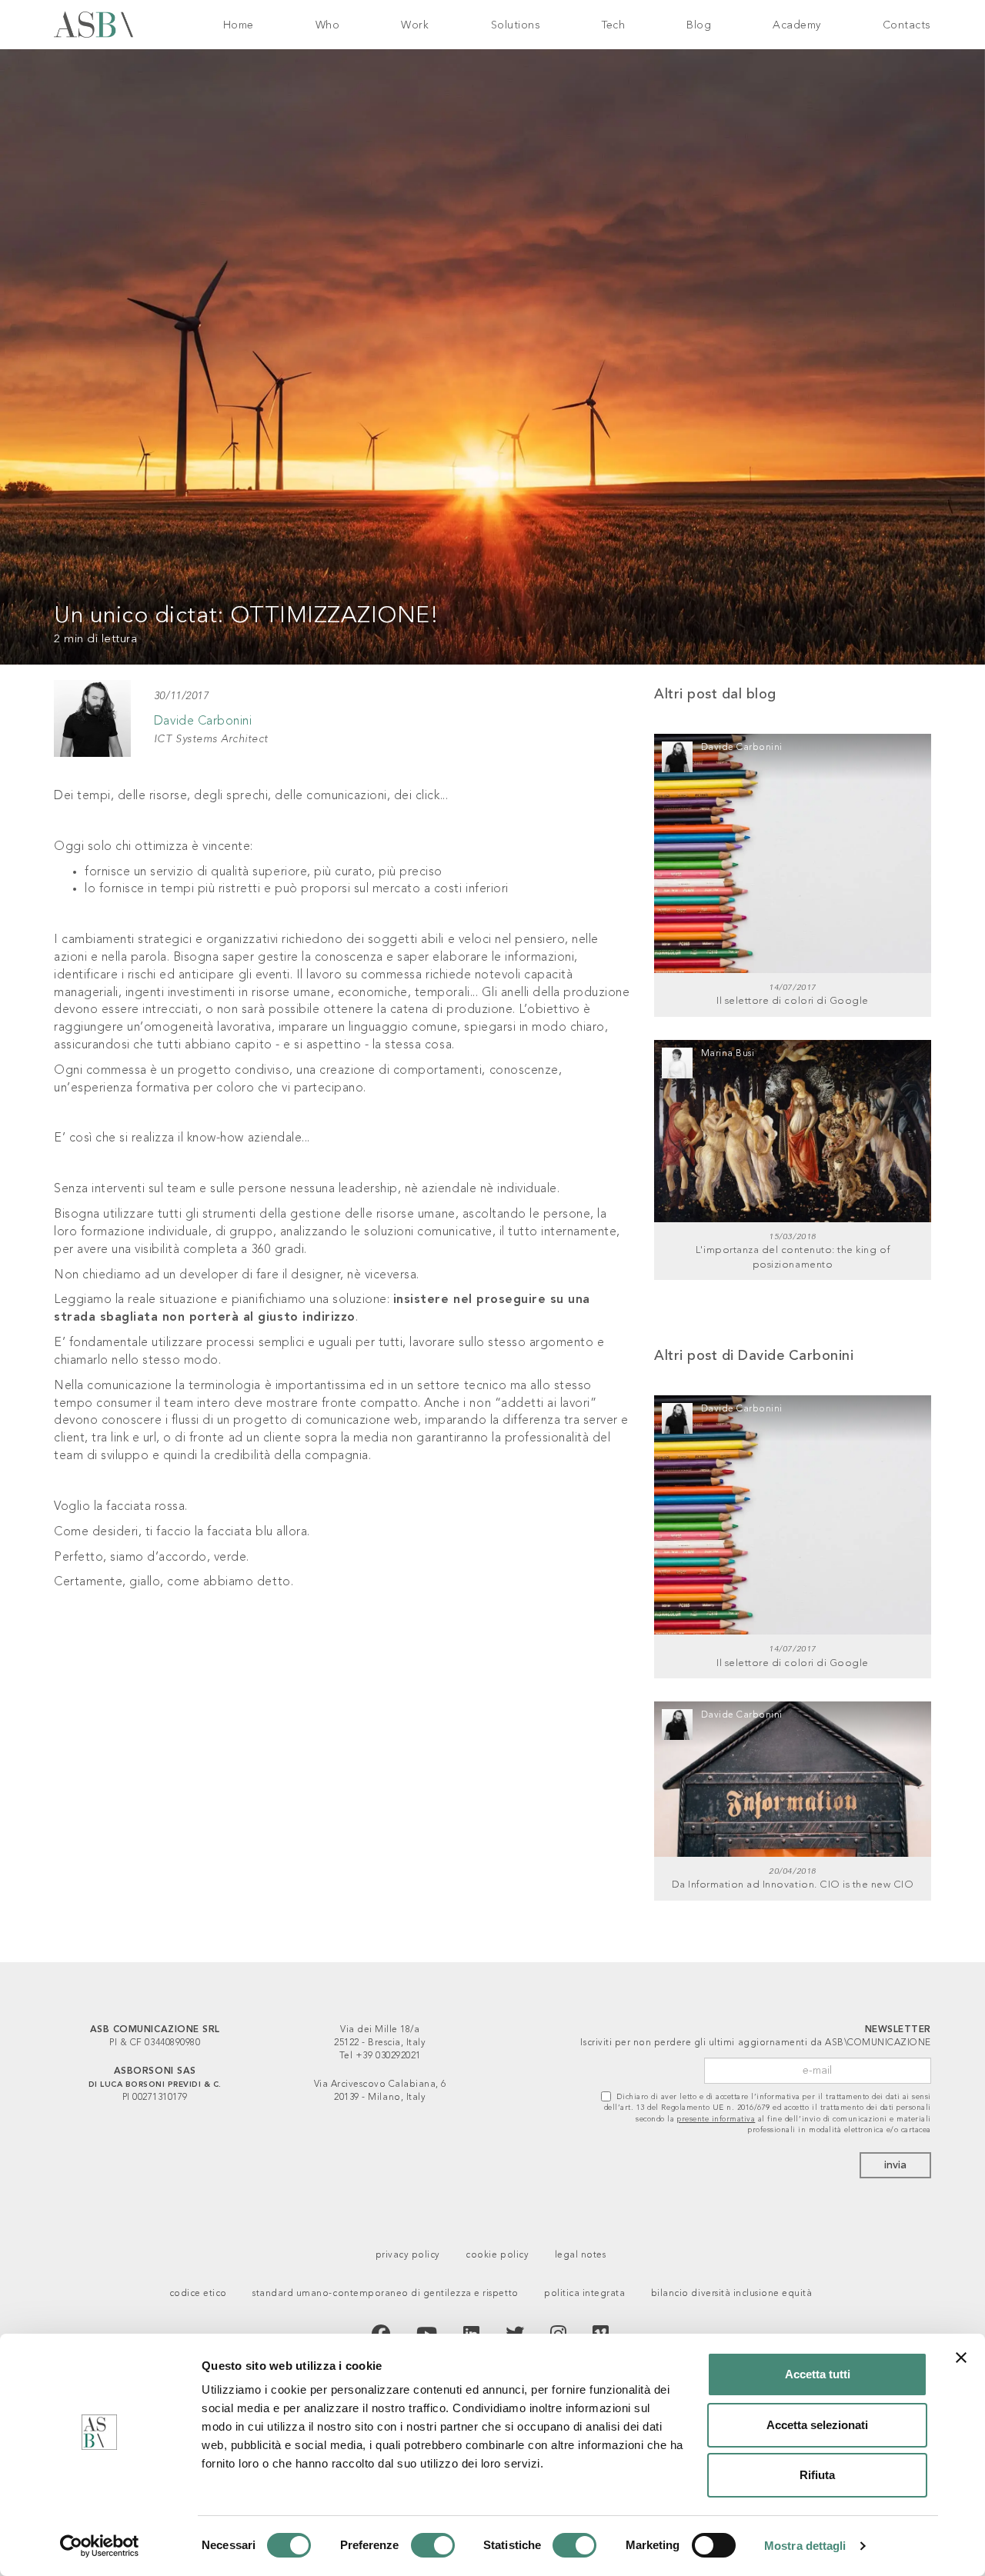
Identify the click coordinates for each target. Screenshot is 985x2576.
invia (895, 2165)
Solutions (516, 25)
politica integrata (584, 2294)
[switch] (433, 2545)
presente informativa (716, 2119)
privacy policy (408, 2255)
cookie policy (497, 2255)
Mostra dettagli (805, 2546)
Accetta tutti (818, 2374)
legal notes (581, 2255)
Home (239, 25)
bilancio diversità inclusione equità (732, 2294)
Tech (613, 25)
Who (328, 25)
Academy (797, 25)
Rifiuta (817, 2475)
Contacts (907, 25)
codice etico (198, 2294)
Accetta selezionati (817, 2425)
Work (415, 25)
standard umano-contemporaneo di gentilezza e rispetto (385, 2294)
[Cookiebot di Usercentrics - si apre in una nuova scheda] (100, 2546)
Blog (699, 25)
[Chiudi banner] (961, 2358)
